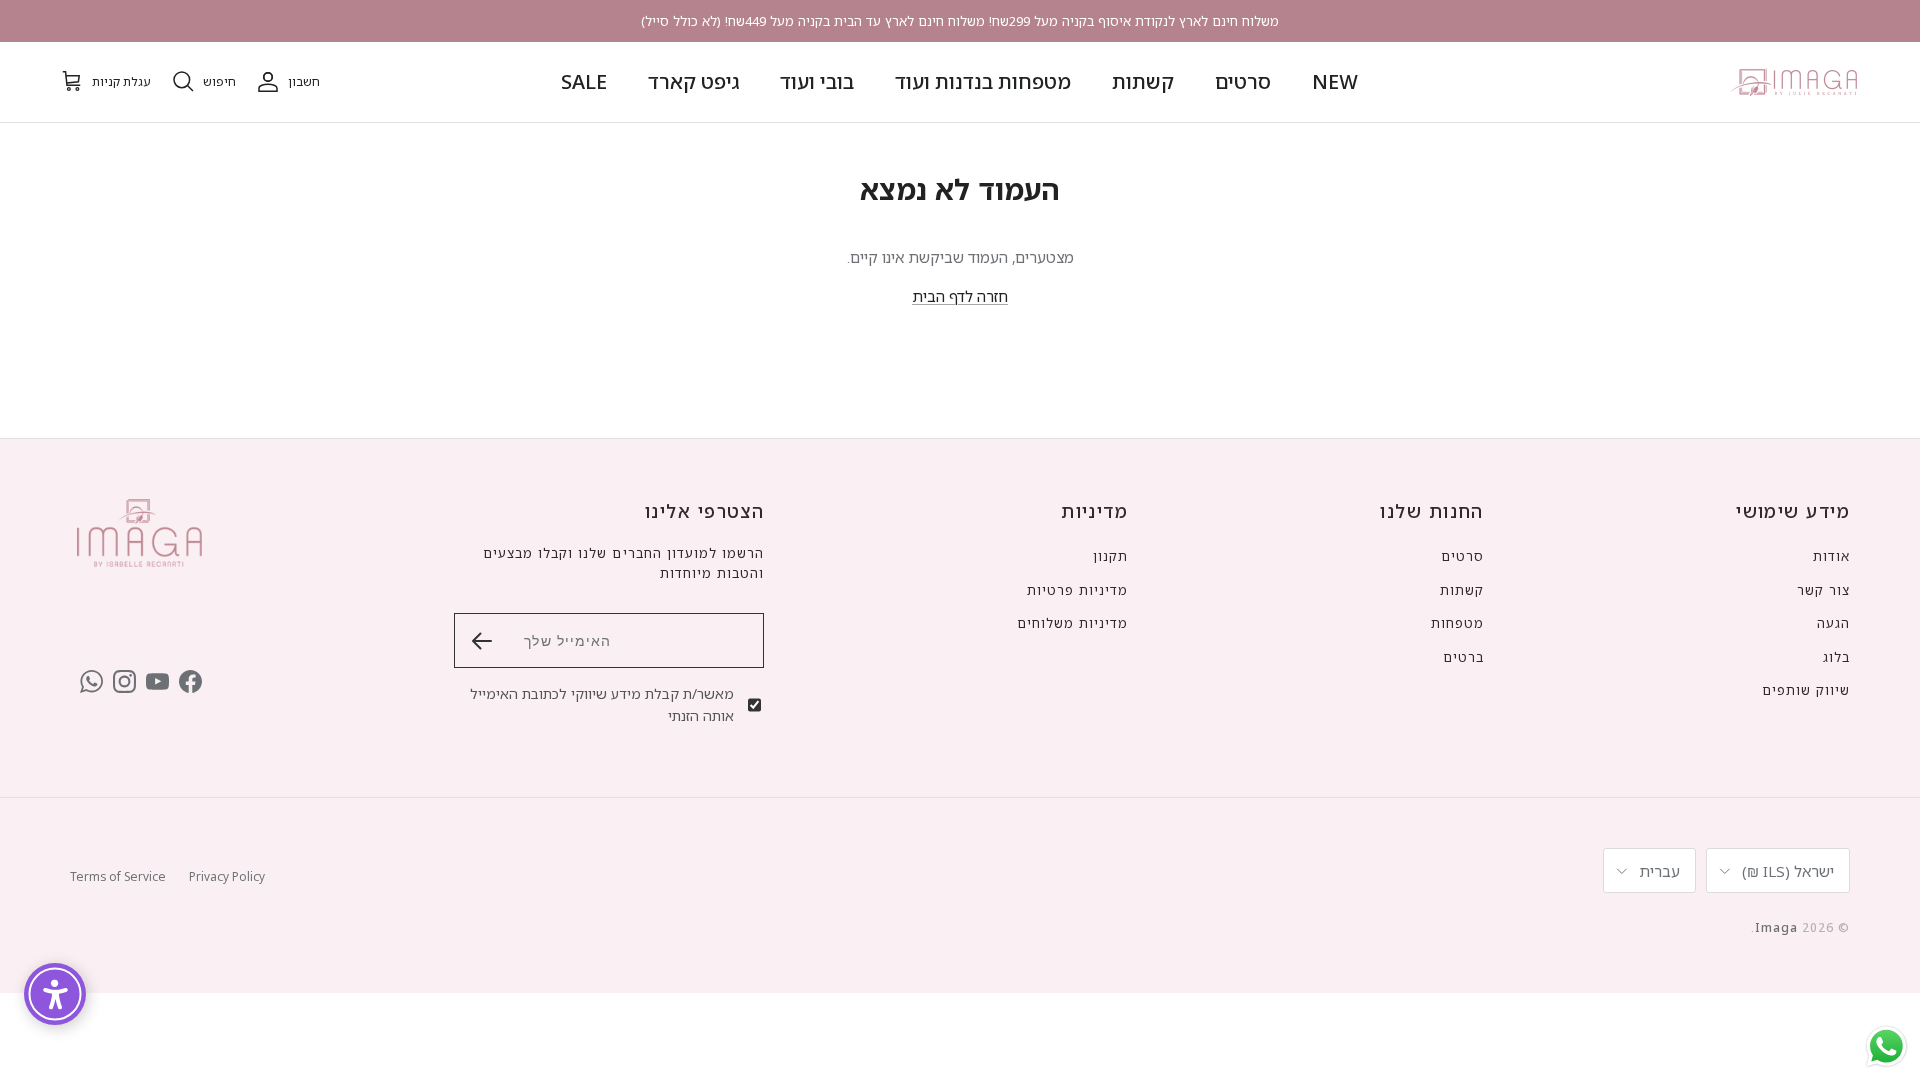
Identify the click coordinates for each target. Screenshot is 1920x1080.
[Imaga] (1795, 82)
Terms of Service (118, 876)
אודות (1831, 556)
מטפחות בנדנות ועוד (983, 81)
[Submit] (482, 641)
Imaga (1776, 927)
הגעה (1833, 623)
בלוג (1836, 657)
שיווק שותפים (1806, 690)
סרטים (1243, 81)
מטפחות (1457, 623)
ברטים (1463, 657)
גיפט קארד (693, 81)
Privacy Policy (227, 876)
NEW (1335, 81)
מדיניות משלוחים (1073, 623)
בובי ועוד (817, 81)
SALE (584, 81)
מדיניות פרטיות (1078, 590)
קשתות (1143, 81)
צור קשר (1823, 590)
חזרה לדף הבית (960, 296)
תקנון (1110, 556)
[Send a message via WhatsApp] (1886, 1046)
